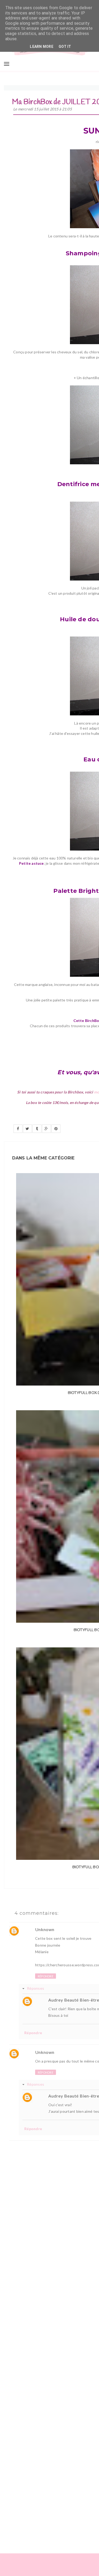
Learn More (42, 47)
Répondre (46, 1976)
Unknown (45, 1929)
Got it (65, 47)
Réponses (36, 1988)
